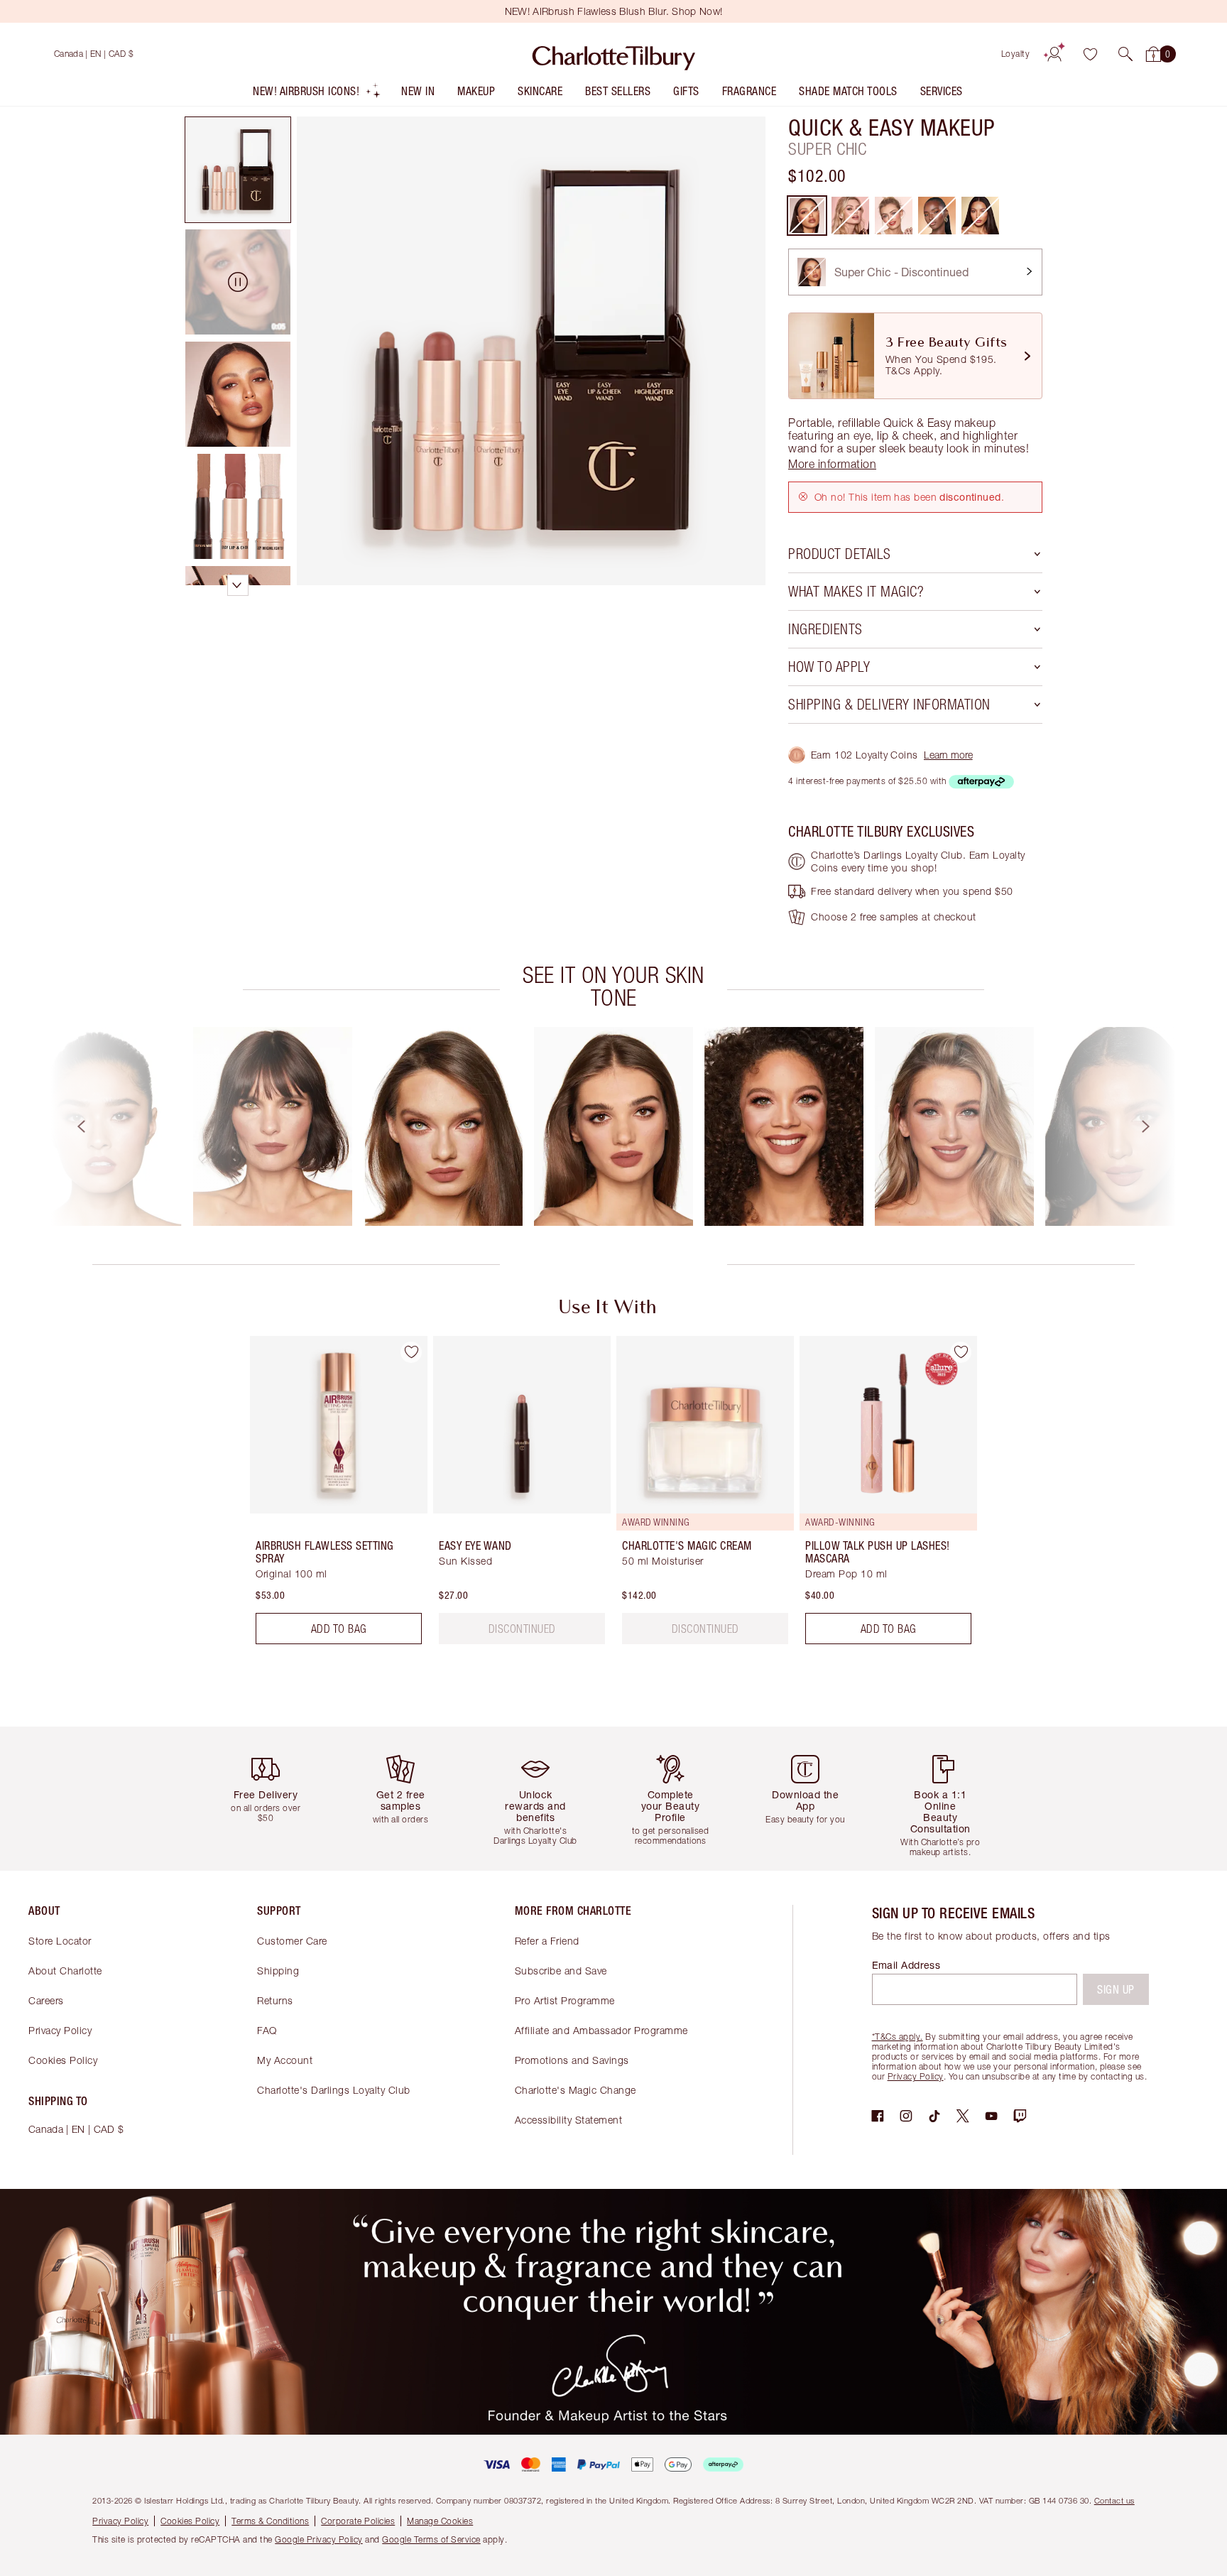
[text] (522, 1629)
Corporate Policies (358, 2521)
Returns (275, 2000)
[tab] (238, 170)
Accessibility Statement (569, 2120)
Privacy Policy (60, 2030)
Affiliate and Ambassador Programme (601, 2030)
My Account (285, 2060)
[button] (1125, 54)
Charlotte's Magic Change (576, 2090)
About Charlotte (65, 1971)
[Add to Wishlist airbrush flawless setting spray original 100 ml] (411, 1352)
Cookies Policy (63, 2060)
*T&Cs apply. (898, 2037)
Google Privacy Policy (319, 2539)
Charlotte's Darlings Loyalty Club (334, 2090)
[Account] (1054, 54)
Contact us (1114, 2500)
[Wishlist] (1090, 54)
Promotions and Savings (572, 2060)
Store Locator (60, 1941)
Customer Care (292, 1941)
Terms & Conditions (270, 2521)
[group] (102, 1126)
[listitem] (317, 94)
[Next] (1159, 1126)
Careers (46, 2000)
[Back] (68, 1126)
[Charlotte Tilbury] (614, 54)
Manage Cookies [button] (440, 2521)
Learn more (948, 755)
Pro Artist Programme (565, 2000)
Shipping (278, 1971)
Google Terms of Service (431, 2539)
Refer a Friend (547, 1941)
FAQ (267, 2030)
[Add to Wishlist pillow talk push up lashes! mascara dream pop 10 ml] (961, 1352)
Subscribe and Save (561, 1971)
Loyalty (1016, 54)
